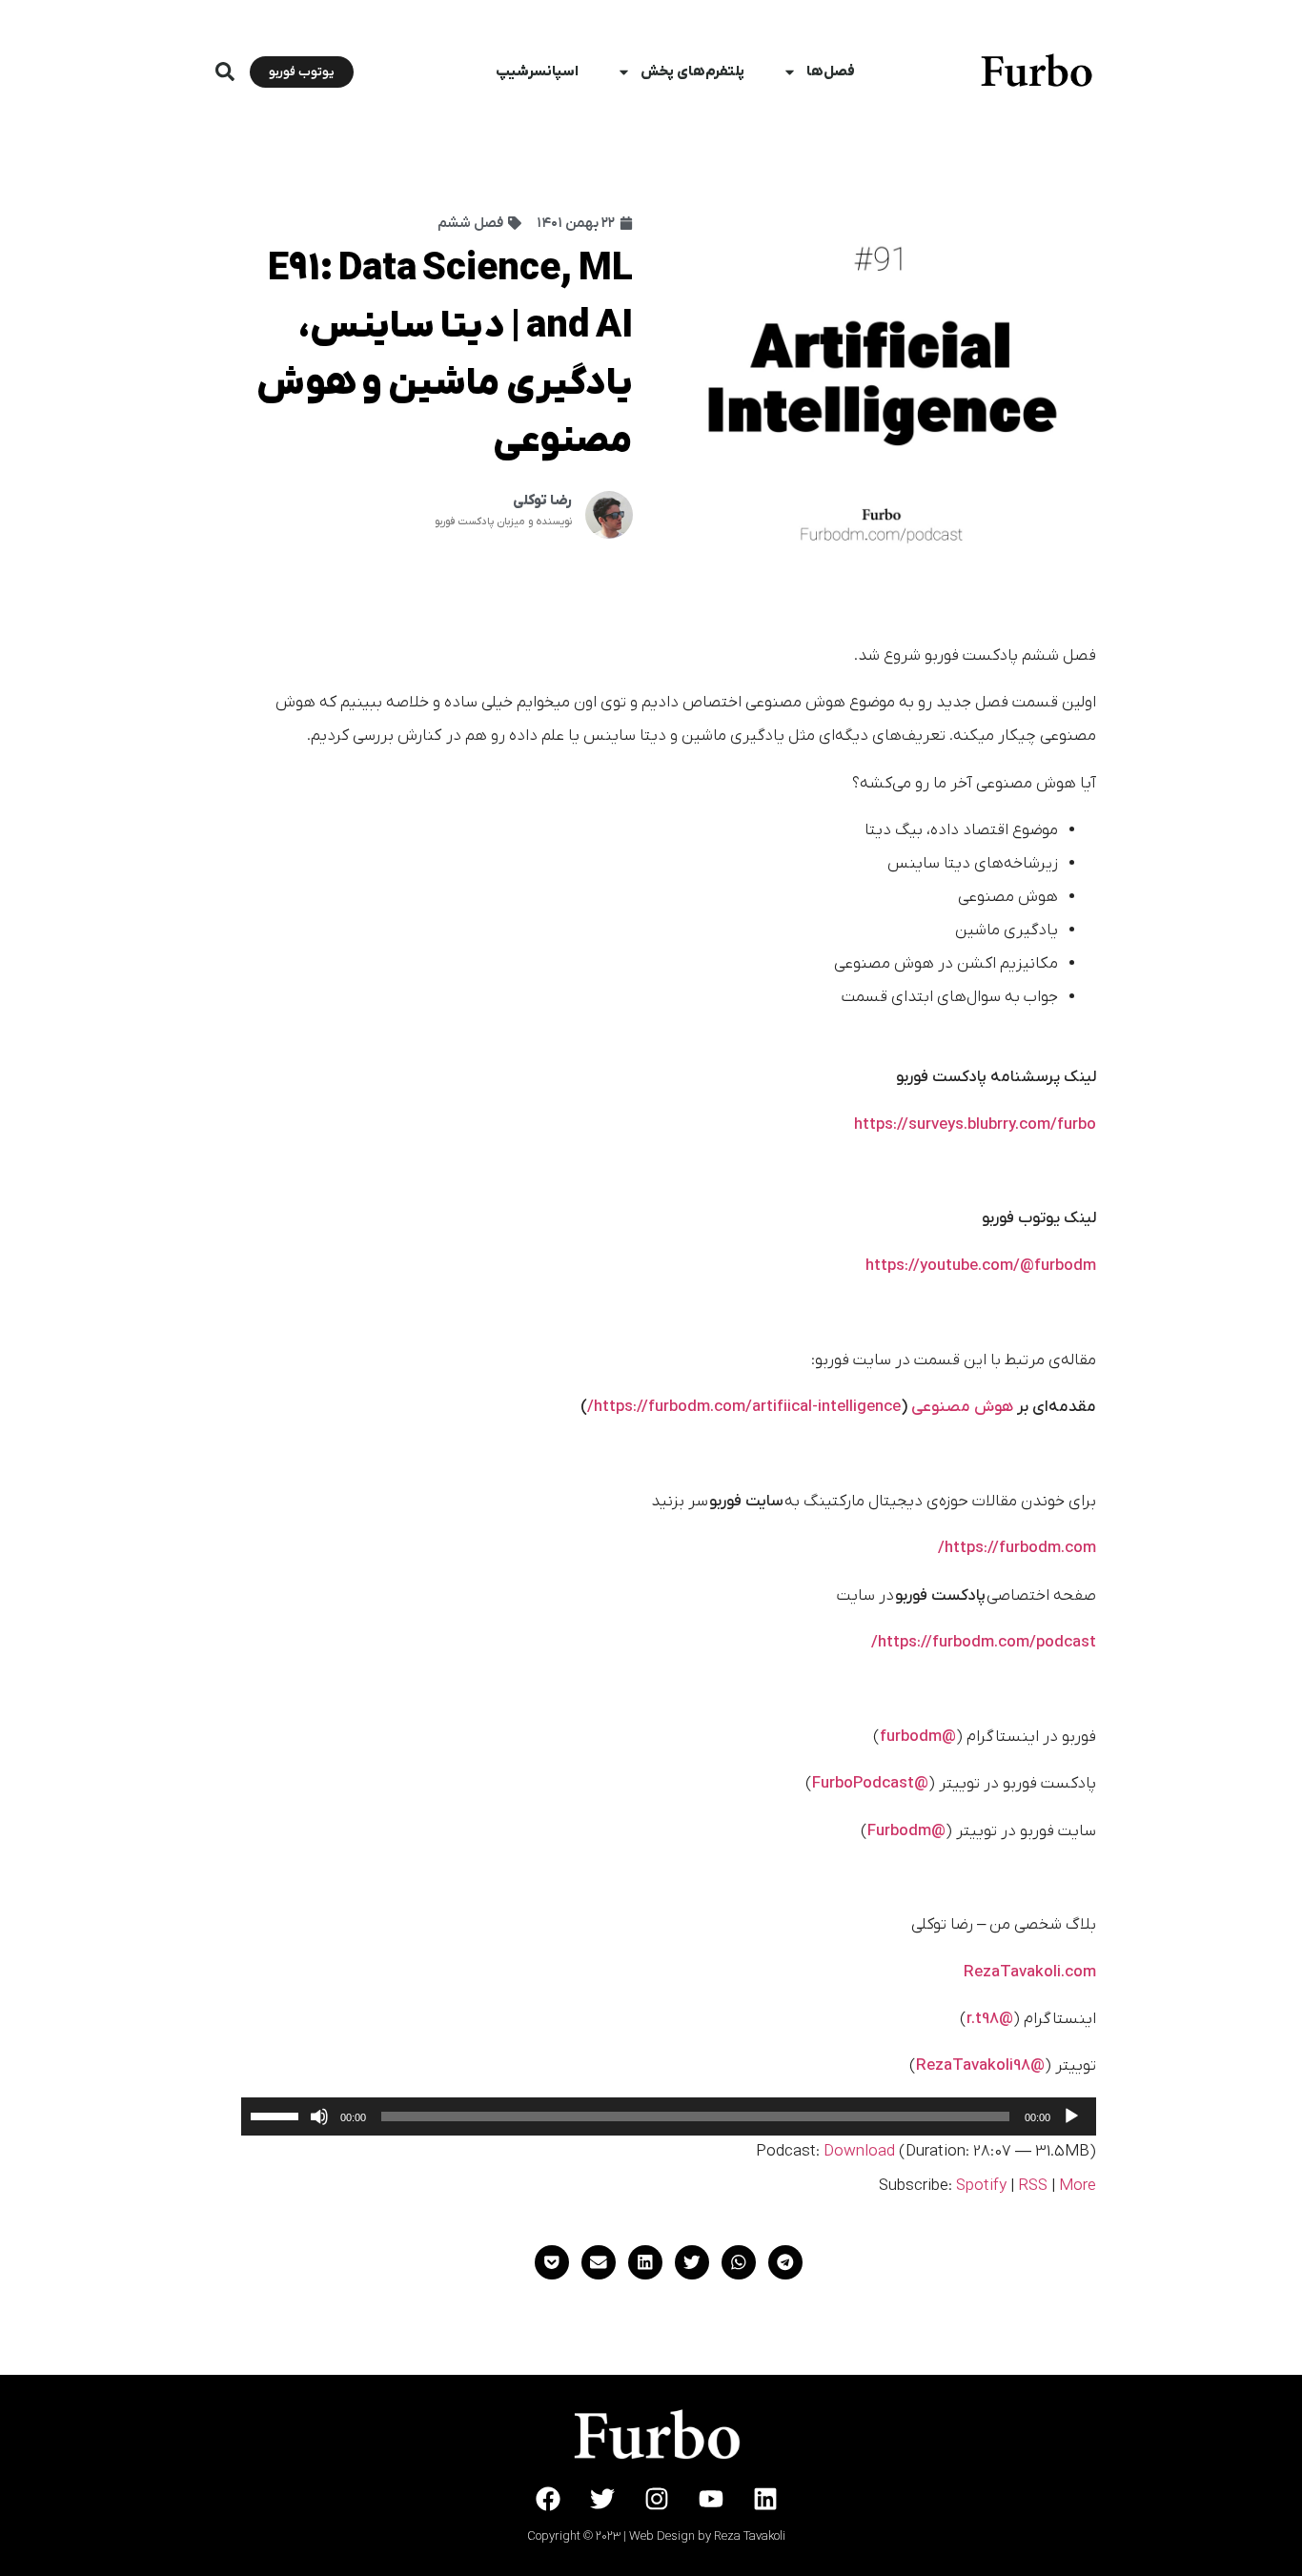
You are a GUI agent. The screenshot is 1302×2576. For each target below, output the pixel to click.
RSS (1033, 2186)
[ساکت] (319, 2116)
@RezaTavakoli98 (980, 2066)
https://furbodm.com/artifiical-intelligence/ (744, 1407)
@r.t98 (990, 2019)
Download (859, 2152)
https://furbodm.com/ (1017, 1548)
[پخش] (1071, 2116)
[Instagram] (657, 2499)
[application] (669, 2116)
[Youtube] (711, 2499)
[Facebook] (548, 2499)
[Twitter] (602, 2499)
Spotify (981, 2186)
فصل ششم (470, 223)
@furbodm (918, 1737)
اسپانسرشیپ (537, 72)
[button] (225, 72)
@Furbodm (906, 1831)
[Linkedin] (765, 2499)
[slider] (277, 2115)
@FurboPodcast (870, 1784)
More (1078, 2186)
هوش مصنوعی (962, 1407)
